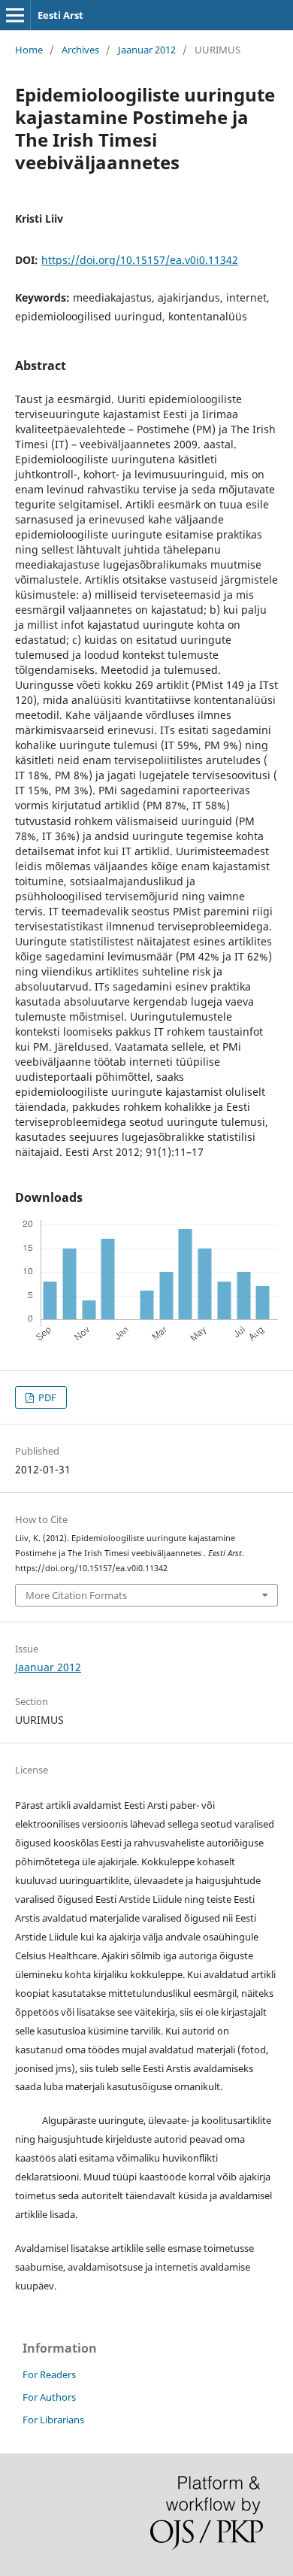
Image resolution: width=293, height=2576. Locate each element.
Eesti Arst (60, 15)
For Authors (49, 2397)
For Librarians (53, 2420)
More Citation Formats (76, 1595)
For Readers (49, 2374)
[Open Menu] (15, 15)
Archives (80, 50)
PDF (46, 1397)
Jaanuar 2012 (147, 50)
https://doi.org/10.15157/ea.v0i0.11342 (140, 260)
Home (29, 50)
